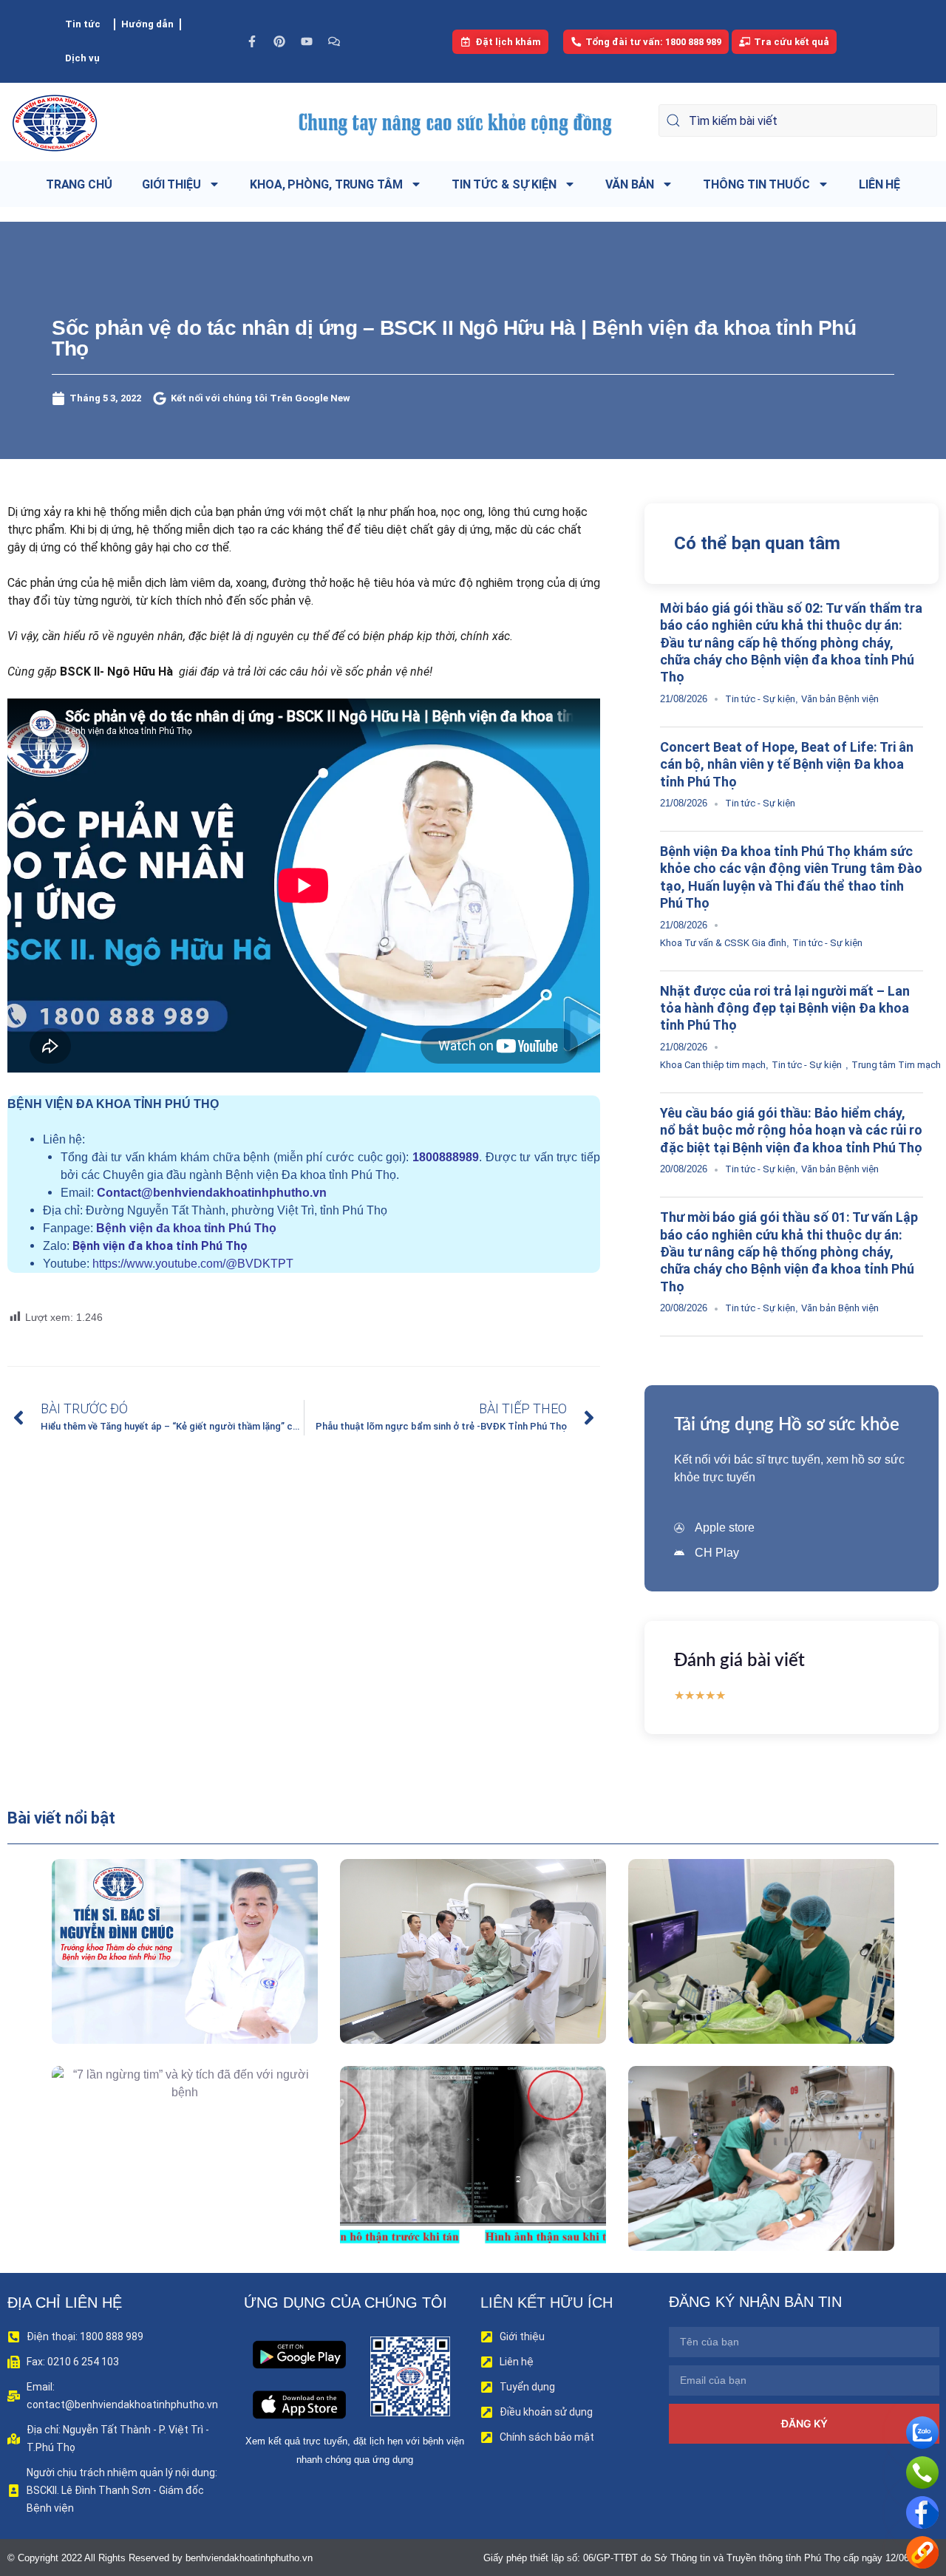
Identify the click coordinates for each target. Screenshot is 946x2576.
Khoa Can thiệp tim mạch (713, 1065)
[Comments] (334, 41)
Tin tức (83, 24)
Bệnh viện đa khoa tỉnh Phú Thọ (186, 1228)
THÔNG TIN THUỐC (756, 184)
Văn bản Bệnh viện (840, 699)
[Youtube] (307, 41)
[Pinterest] (279, 41)
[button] (164, 1985)
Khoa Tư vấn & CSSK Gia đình (723, 943)
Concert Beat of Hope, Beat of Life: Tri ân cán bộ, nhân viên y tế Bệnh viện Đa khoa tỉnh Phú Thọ (787, 764)
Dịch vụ (82, 58)
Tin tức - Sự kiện (760, 699)
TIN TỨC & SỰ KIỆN (504, 184)
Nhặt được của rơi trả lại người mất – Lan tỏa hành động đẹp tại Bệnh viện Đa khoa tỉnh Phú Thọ (785, 1008)
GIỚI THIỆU (171, 184)
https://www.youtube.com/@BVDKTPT (193, 1264)
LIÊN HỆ (879, 184)
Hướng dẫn (147, 24)
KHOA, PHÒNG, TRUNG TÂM (326, 184)
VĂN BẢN (630, 184)
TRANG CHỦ (79, 184)
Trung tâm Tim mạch (896, 1065)
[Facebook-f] (252, 41)
